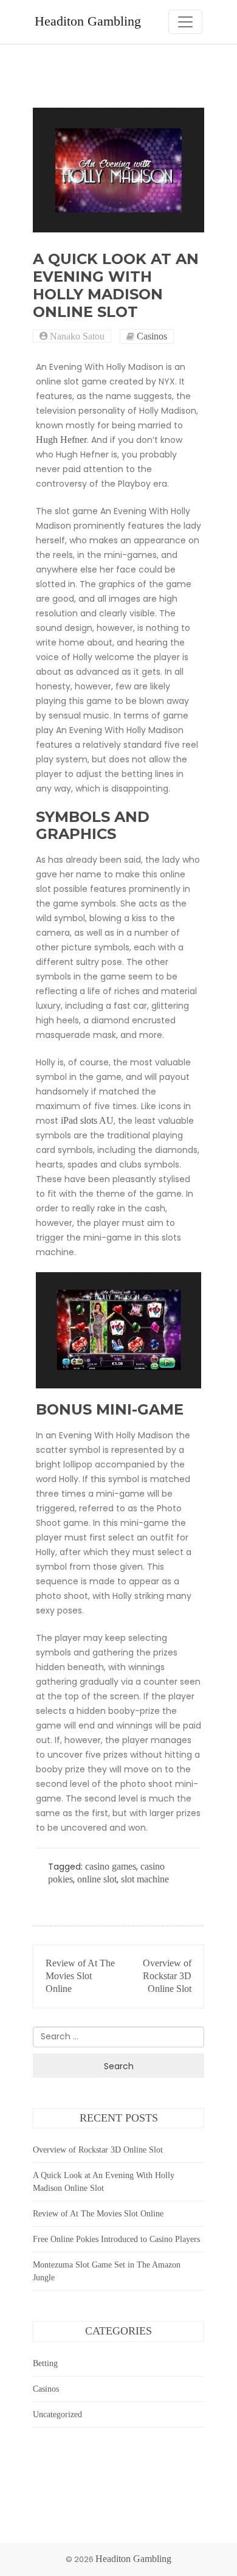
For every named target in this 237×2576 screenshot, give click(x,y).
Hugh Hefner (61, 440)
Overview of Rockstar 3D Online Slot (167, 1976)
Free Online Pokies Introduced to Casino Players (116, 2239)
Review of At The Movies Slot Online (80, 1976)
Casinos (152, 336)
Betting (45, 2363)
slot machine (145, 1879)
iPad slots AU (87, 1120)
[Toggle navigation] (185, 22)
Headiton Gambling (88, 21)
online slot (97, 1879)
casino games (111, 1866)
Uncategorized (57, 2414)
